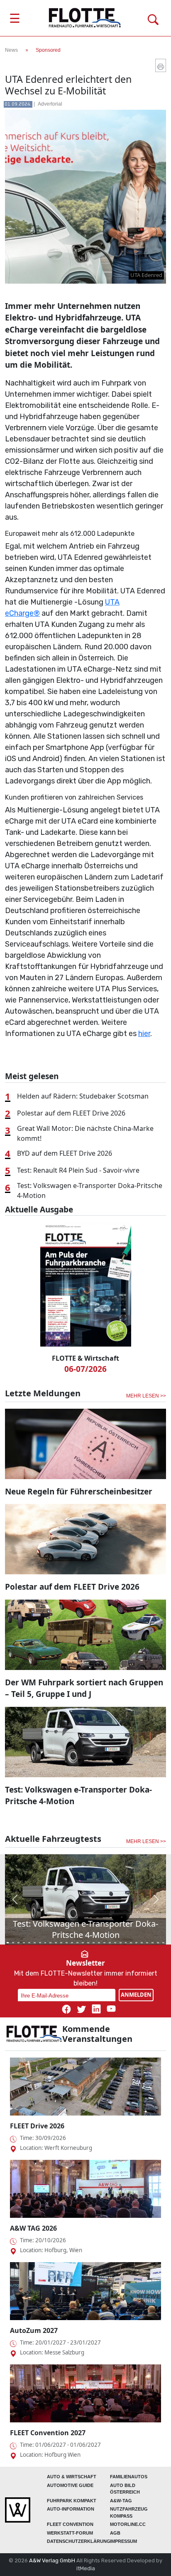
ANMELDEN (136, 1995)
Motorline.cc (128, 2524)
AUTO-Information (71, 2509)
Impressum (123, 2541)
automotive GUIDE (70, 2485)
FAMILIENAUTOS (129, 2477)
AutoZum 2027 (34, 2330)
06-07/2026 (85, 1369)
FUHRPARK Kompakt (72, 2501)
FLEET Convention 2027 (48, 2433)
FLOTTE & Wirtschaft (85, 1358)
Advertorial (50, 104)
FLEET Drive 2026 (37, 2126)
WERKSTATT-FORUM (70, 2533)
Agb (115, 2533)
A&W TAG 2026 (33, 2228)
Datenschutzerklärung (79, 2541)
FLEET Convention (70, 2524)
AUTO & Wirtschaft (72, 2477)
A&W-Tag (121, 2501)
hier (144, 1034)
